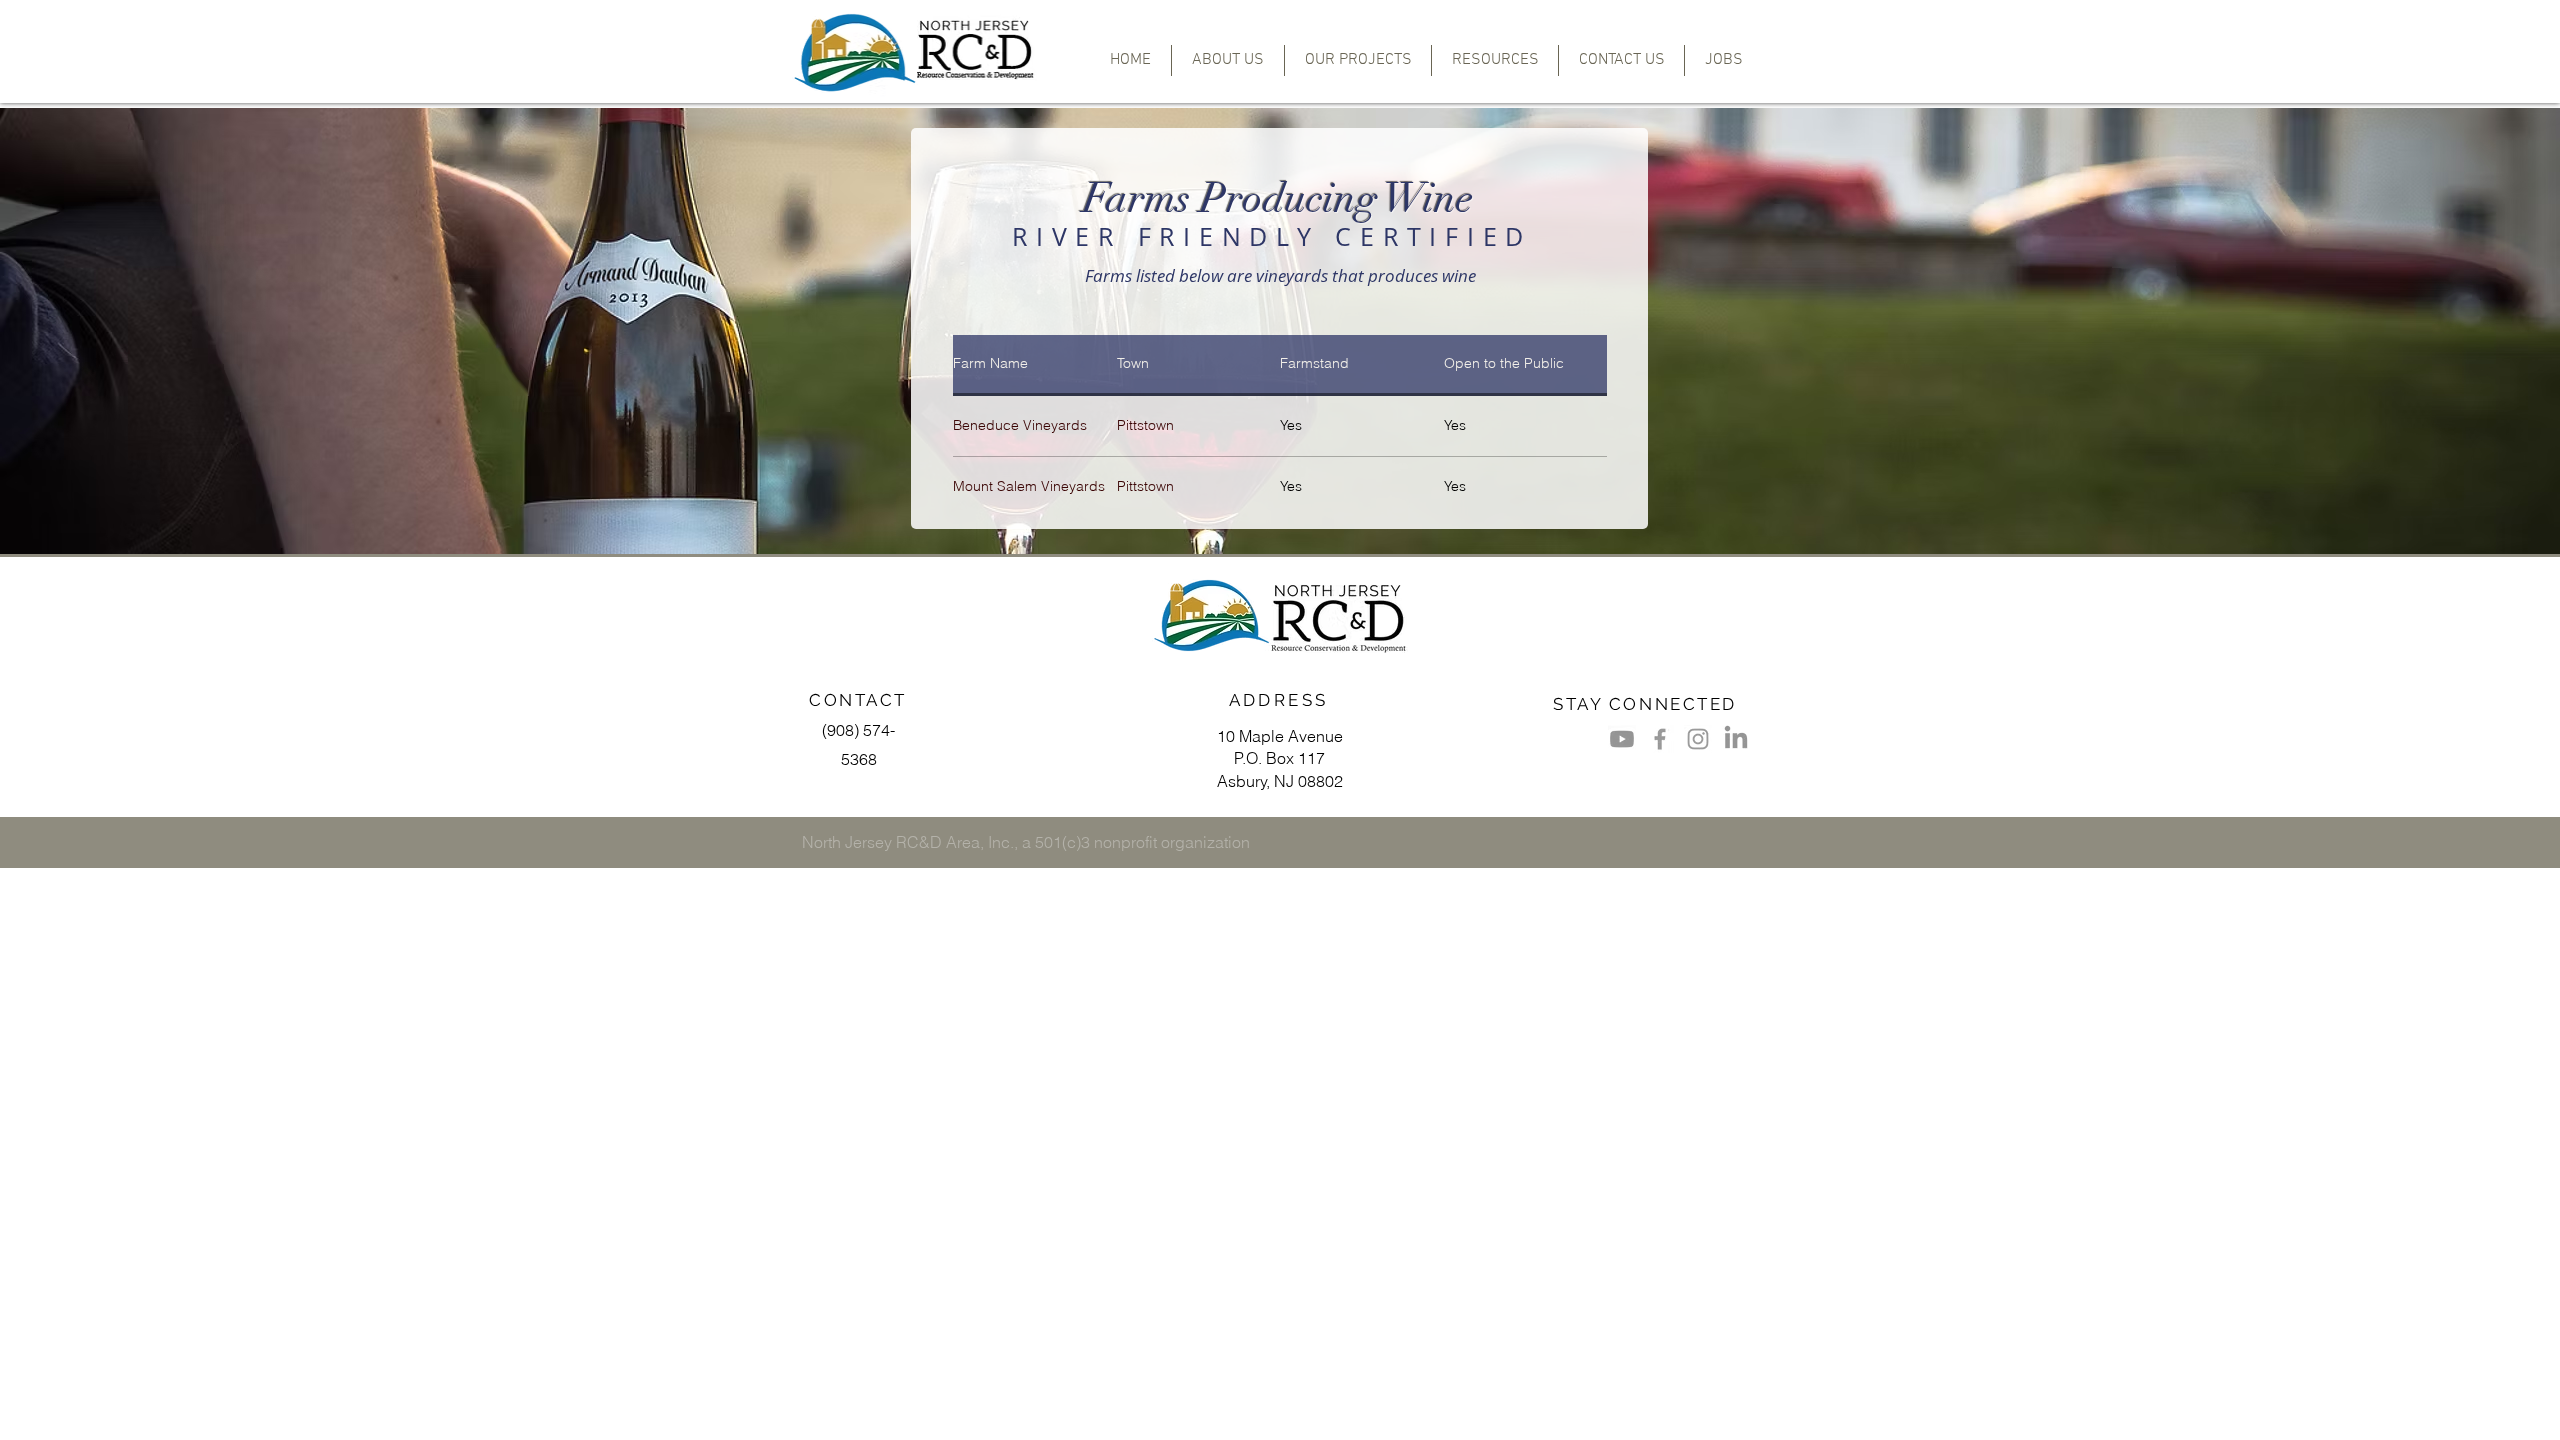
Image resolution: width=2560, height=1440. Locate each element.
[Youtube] (1622, 739)
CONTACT (858, 700)
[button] (1358, 60)
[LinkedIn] (1736, 739)
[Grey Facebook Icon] (1660, 739)
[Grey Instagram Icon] (1698, 739)
